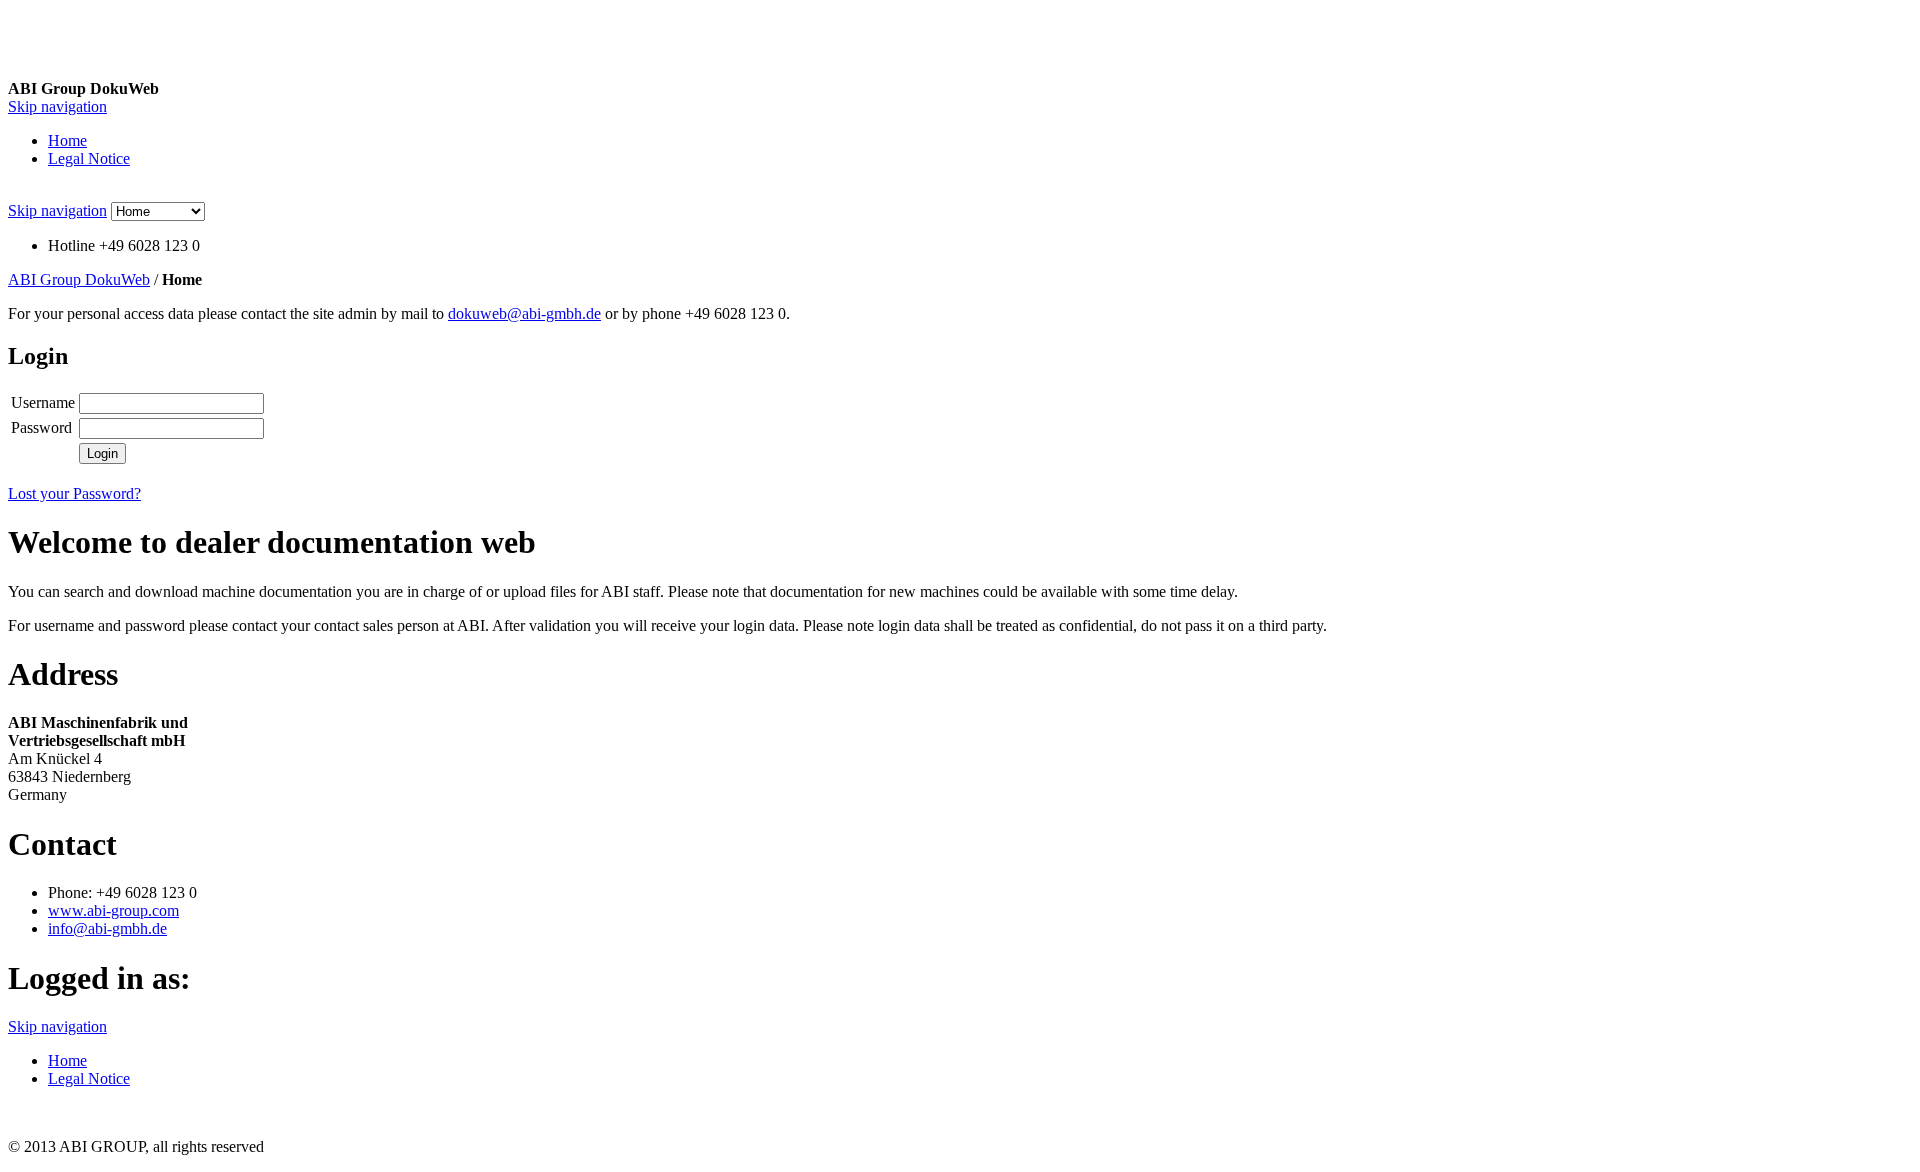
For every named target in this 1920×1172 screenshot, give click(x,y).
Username (43, 402)
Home (67, 140)
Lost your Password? (74, 493)
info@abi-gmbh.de (107, 928)
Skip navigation (57, 106)
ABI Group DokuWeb (79, 279)
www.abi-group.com (113, 910)
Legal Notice (89, 158)
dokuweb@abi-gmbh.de (524, 313)
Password (41, 427)
